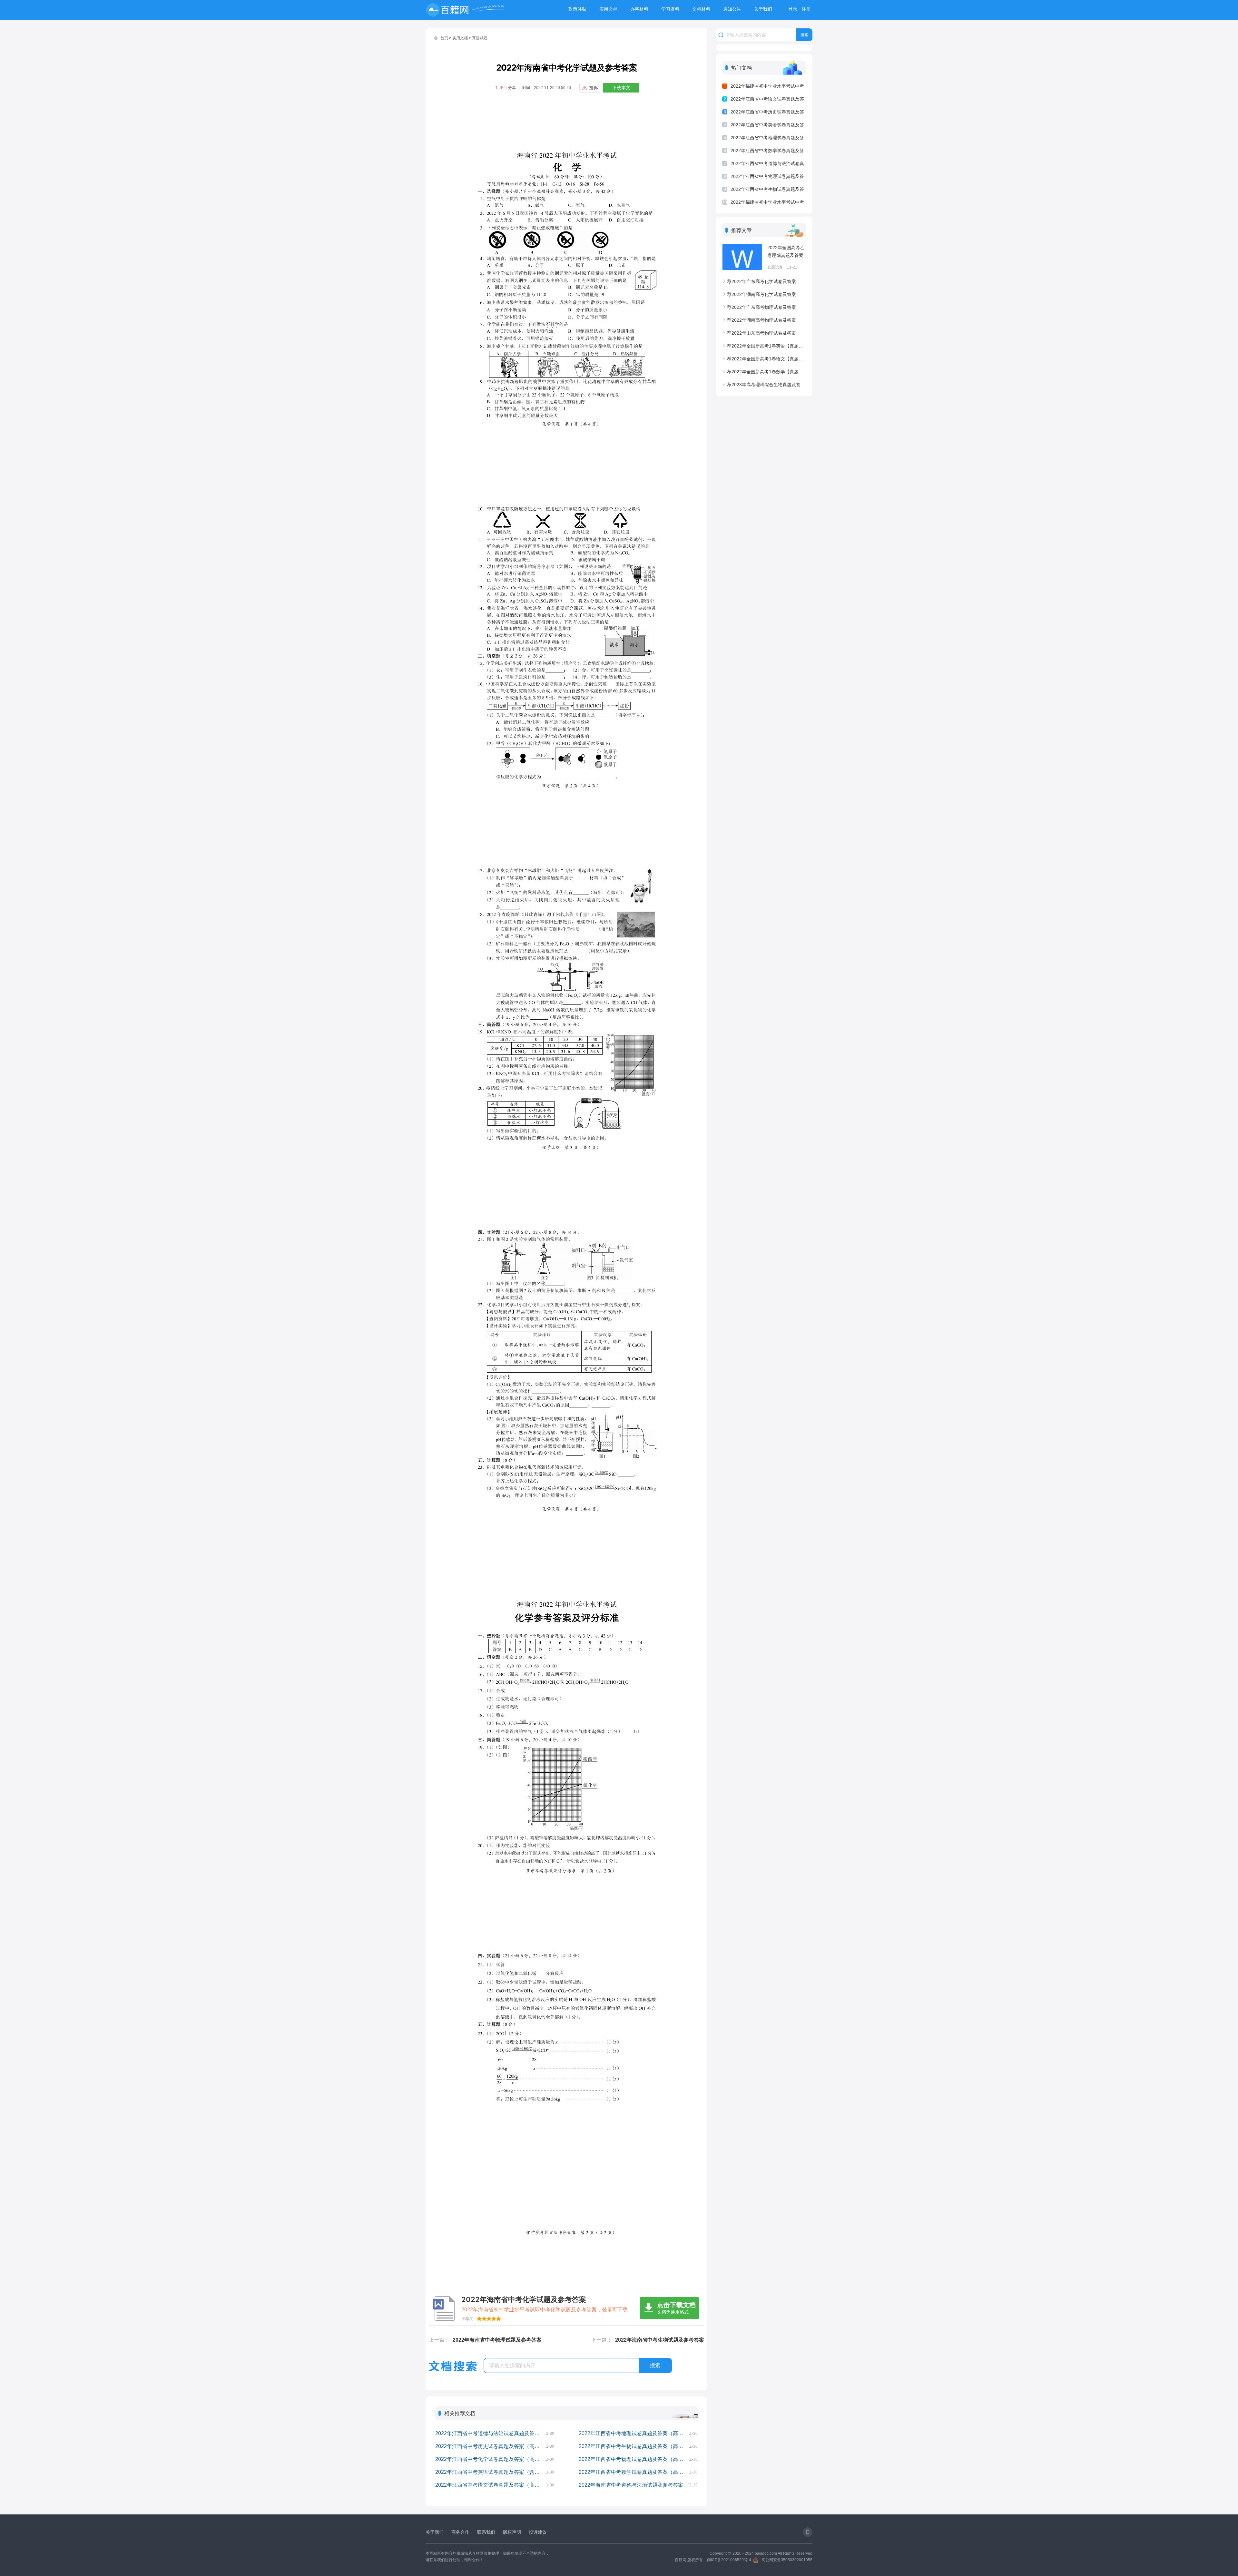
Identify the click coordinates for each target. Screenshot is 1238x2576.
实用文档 (608, 9)
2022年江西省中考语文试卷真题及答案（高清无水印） (490, 2485)
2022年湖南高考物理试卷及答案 (761, 320)
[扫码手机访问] (808, 2532)
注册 (806, 9)
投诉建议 (538, 2532)
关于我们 (763, 9)
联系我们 (486, 2532)
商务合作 (460, 2532)
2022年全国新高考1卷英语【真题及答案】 (766, 346)
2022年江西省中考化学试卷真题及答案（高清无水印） (490, 2459)
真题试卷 (480, 38)
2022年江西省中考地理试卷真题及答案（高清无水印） (634, 2433)
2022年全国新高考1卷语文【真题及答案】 (766, 359)
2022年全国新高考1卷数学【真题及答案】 (766, 372)
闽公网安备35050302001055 (787, 2560)
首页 (444, 38)
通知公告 (732, 9)
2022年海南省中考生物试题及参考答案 (660, 2340)
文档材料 (701, 9)
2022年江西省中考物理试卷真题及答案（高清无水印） (634, 2459)
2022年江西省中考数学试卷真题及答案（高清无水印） (634, 2472)
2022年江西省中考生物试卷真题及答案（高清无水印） (634, 2446)
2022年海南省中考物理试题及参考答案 (497, 2340)
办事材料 (639, 9)
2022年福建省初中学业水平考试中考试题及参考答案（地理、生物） (767, 87)
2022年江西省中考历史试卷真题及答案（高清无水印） (490, 2446)
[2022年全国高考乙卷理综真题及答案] (742, 257)
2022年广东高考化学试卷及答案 (761, 281)
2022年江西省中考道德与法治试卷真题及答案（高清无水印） (490, 2433)
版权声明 (512, 2532)
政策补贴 (577, 9)
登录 (793, 9)
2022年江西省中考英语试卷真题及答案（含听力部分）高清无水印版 (490, 2472)
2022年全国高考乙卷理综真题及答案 (786, 251)
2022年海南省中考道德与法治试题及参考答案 (631, 2485)
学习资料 (670, 9)
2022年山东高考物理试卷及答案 (761, 333)
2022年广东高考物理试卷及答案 (761, 307)
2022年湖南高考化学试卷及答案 (761, 294)
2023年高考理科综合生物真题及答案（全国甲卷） (766, 385)
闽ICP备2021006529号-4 (729, 2560)
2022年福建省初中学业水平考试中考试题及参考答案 (767, 203)
